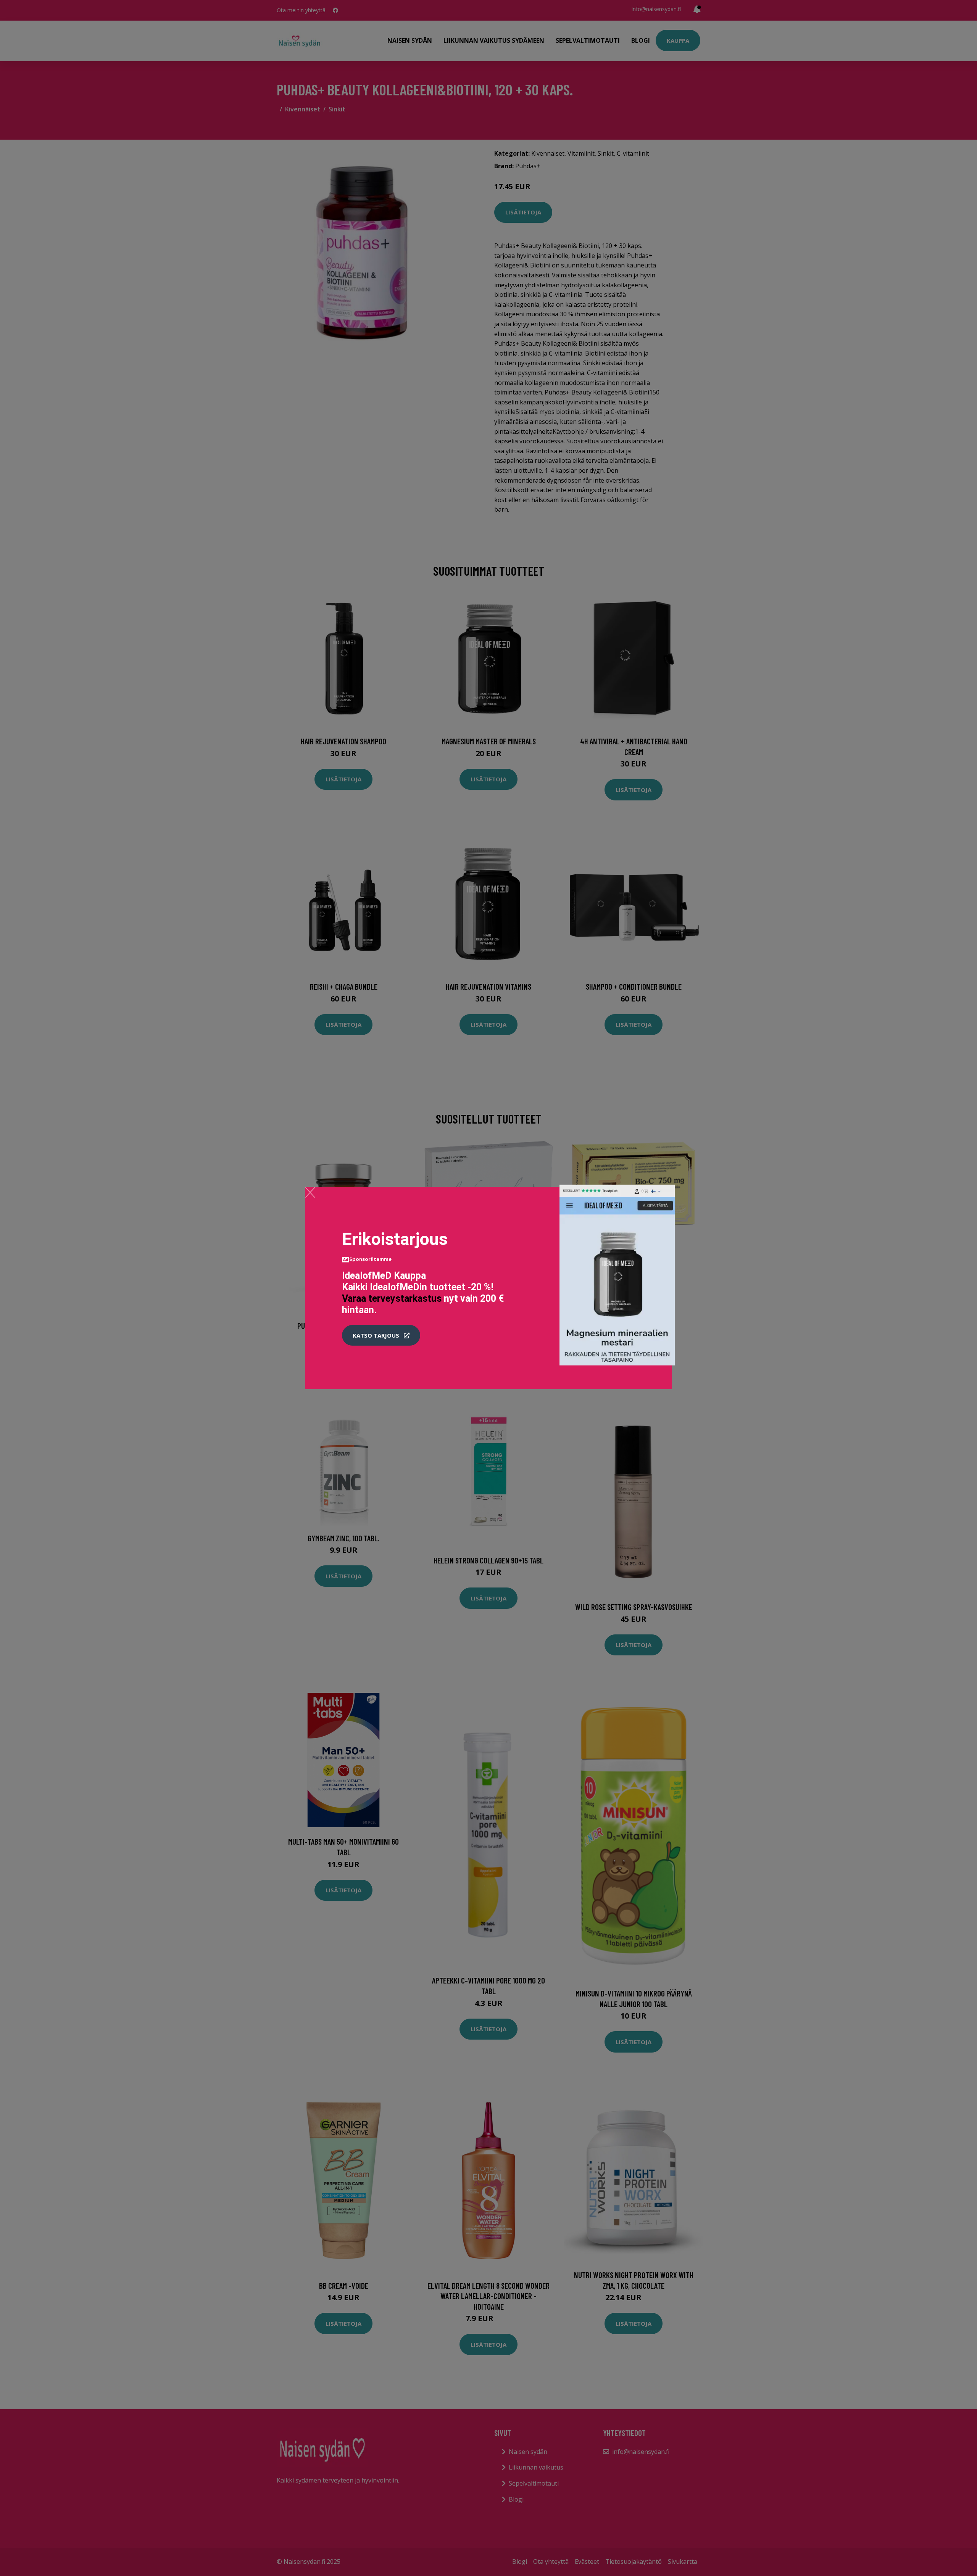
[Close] (310, 1192)
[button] (381, 1335)
